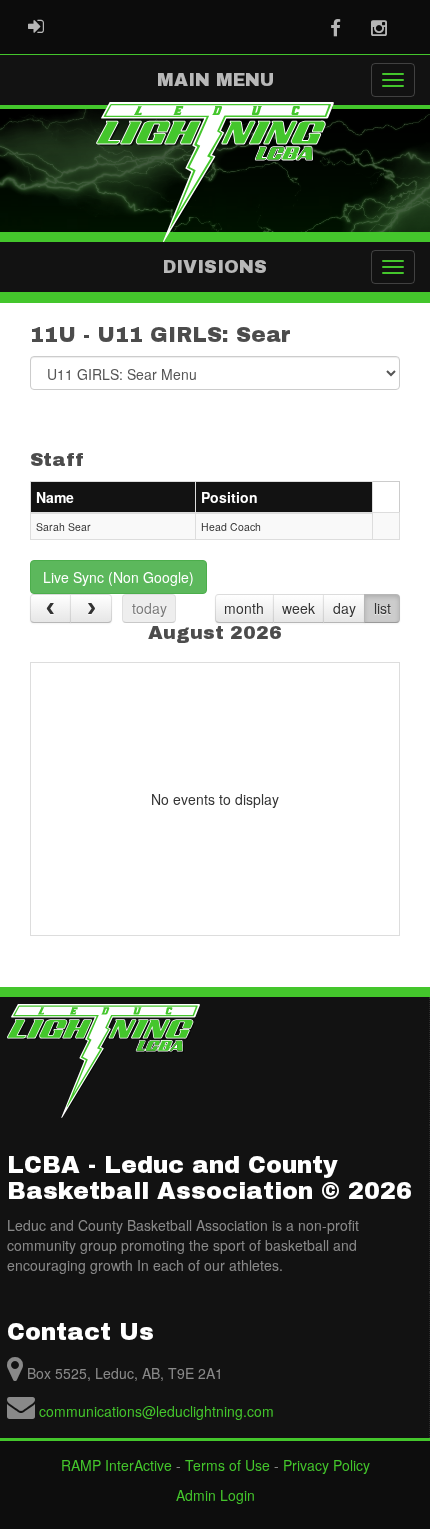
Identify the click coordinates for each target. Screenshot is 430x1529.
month (244, 608)
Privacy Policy (326, 1465)
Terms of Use (227, 1465)
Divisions (215, 267)
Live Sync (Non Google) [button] (118, 577)
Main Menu (215, 80)
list (382, 608)
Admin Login (215, 1495)
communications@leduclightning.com (156, 1411)
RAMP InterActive (116, 1465)
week (298, 608)
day (344, 608)
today (149, 608)
